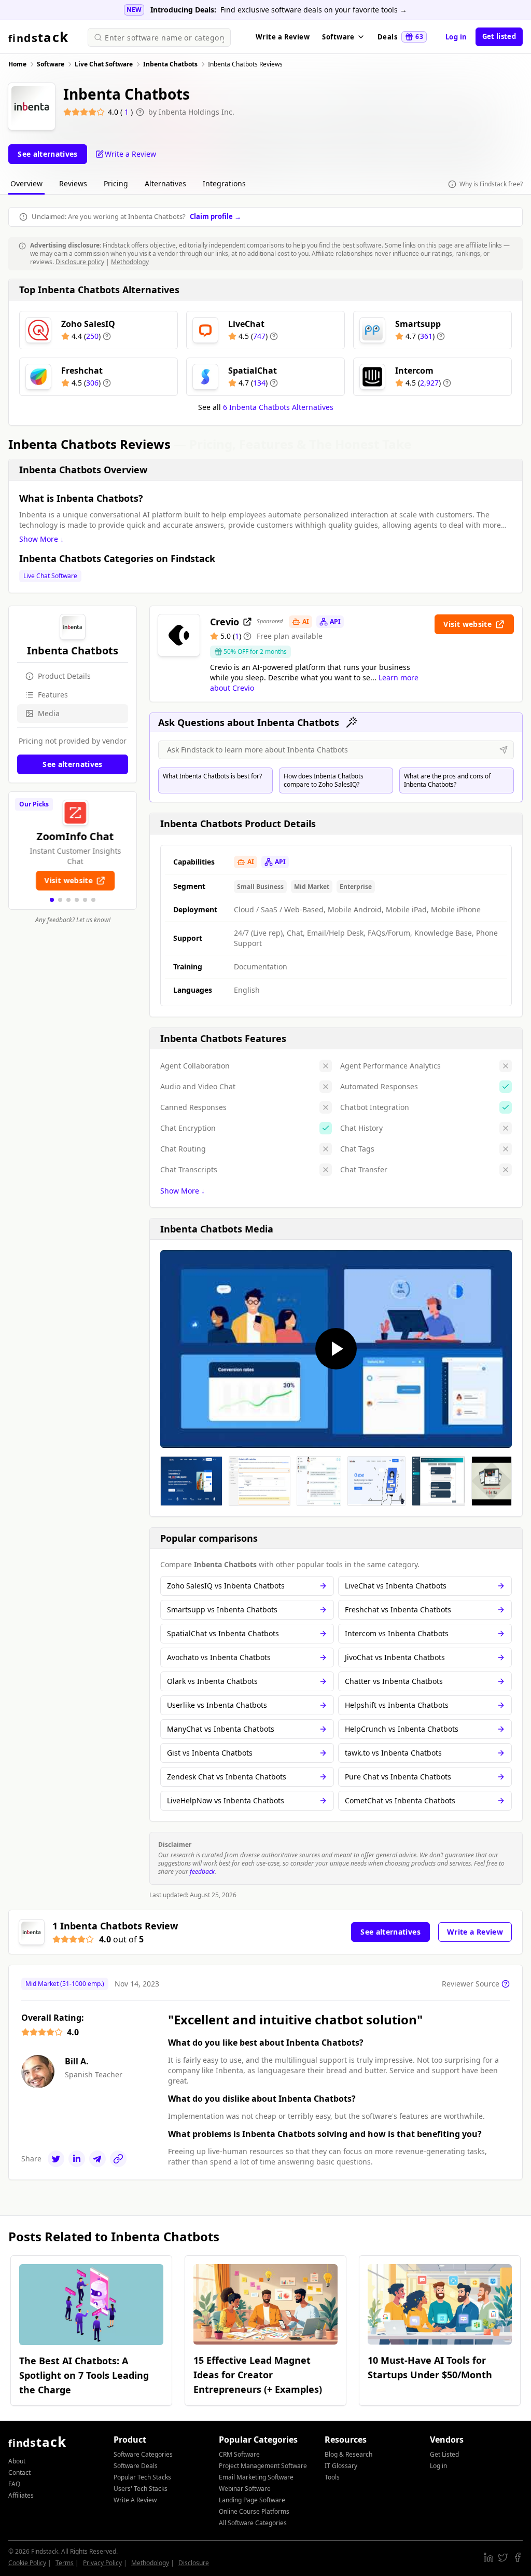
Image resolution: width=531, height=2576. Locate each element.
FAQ (14, 2484)
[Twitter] (56, 2159)
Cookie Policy (27, 2563)
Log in (456, 37)
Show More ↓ (41, 539)
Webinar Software (245, 2489)
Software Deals (136, 2466)
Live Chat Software (50, 576)
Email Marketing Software (256, 2477)
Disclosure (194, 2563)
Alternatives (165, 183)
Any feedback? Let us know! (73, 920)
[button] (52, 900)
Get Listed (444, 2454)
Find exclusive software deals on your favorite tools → (314, 10)
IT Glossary (341, 2466)
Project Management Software (263, 2466)
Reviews (73, 183)
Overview (26, 183)
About (17, 2461)
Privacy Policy (102, 2563)
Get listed (499, 36)
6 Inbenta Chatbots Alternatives (278, 407)
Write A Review (135, 2500)
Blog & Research (348, 2454)
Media (49, 713)
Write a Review (283, 37)
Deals (400, 37)
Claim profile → (215, 216)
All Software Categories (253, 2523)
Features (53, 695)
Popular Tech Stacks (142, 2477)
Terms (65, 2563)
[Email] (97, 2159)
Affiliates (21, 2495)
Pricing (116, 183)
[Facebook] (518, 2557)
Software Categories (143, 2454)
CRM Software (239, 2454)
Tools (332, 2477)
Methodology (130, 262)
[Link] (118, 2159)
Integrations (224, 183)
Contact (19, 2472)
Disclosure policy (80, 262)
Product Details (64, 676)
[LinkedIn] (77, 2159)
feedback (202, 1872)
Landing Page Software (252, 2500)
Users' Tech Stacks (141, 2489)
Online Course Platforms (254, 2511)
